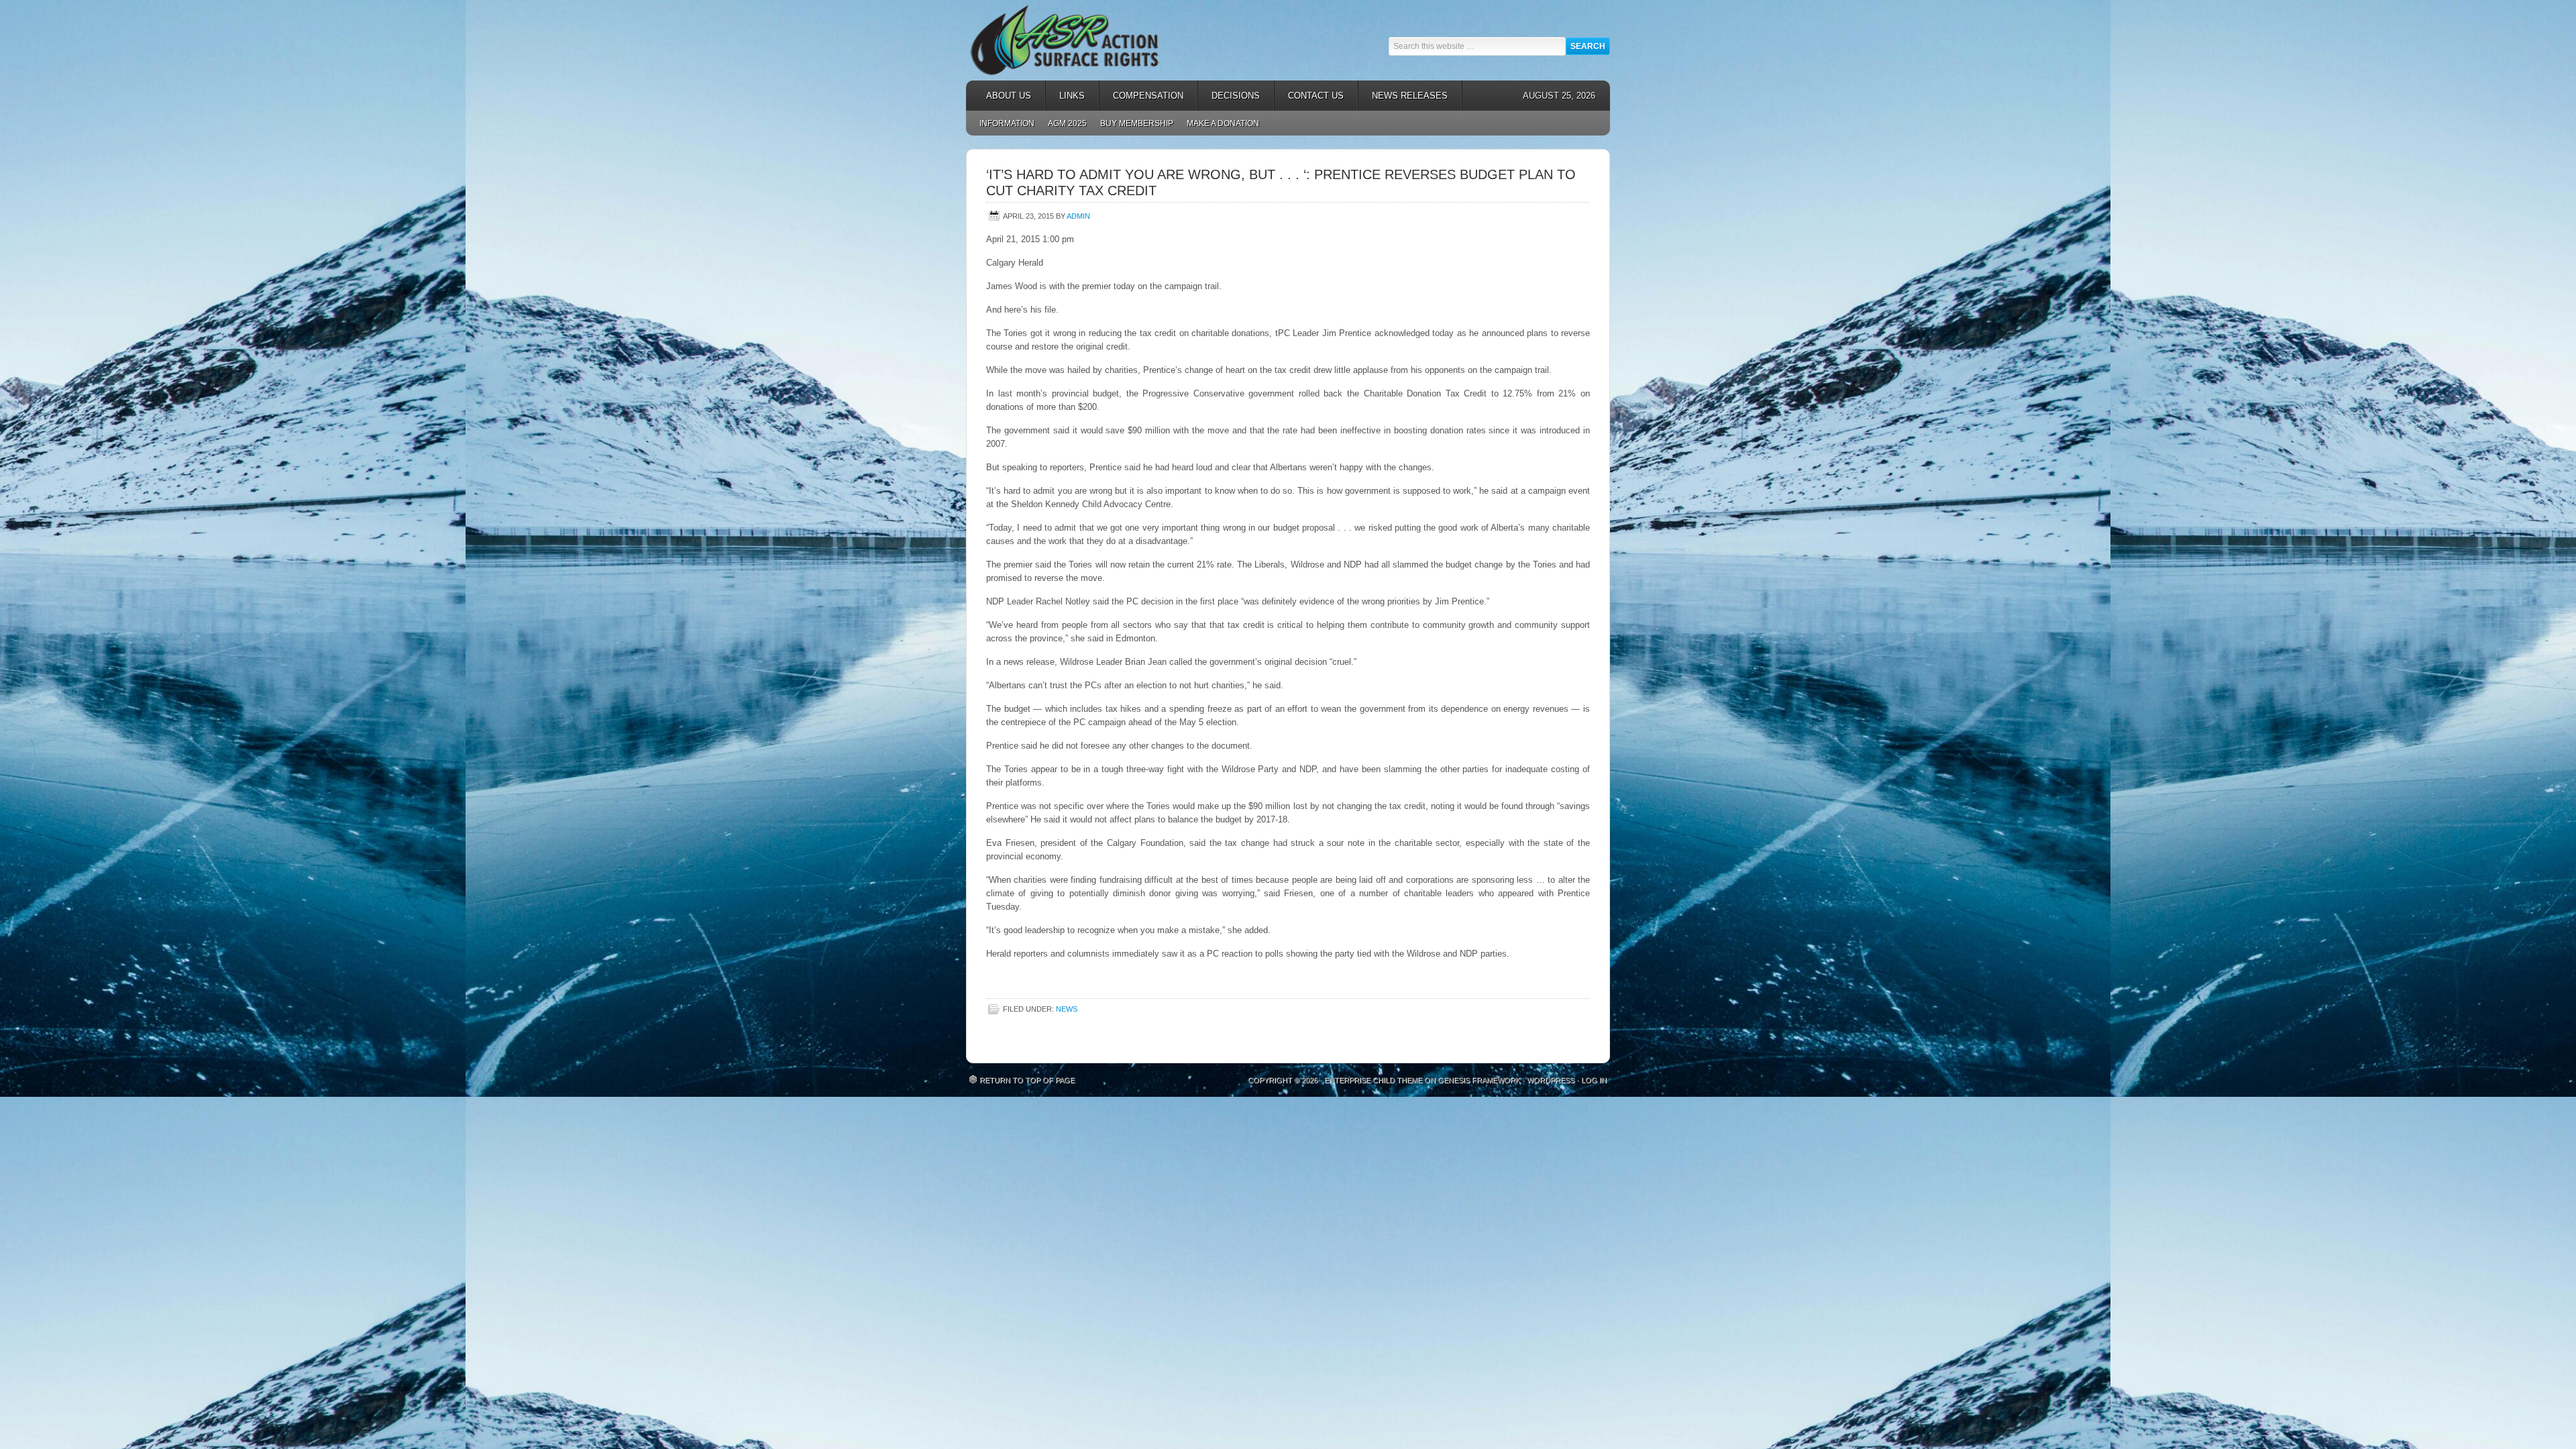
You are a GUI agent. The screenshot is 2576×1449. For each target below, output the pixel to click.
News (1067, 1009)
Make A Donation (1223, 123)
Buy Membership (1137, 123)
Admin (1078, 216)
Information (1007, 123)
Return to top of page (1027, 1080)
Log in (1594, 1080)
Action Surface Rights (1087, 40)
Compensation (1141, 96)
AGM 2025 (1064, 123)
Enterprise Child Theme (1373, 1080)
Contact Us (1316, 96)
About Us (1002, 96)
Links (1065, 96)
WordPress (1551, 1080)
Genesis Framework (1479, 1080)
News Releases (1403, 96)
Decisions (1229, 96)
